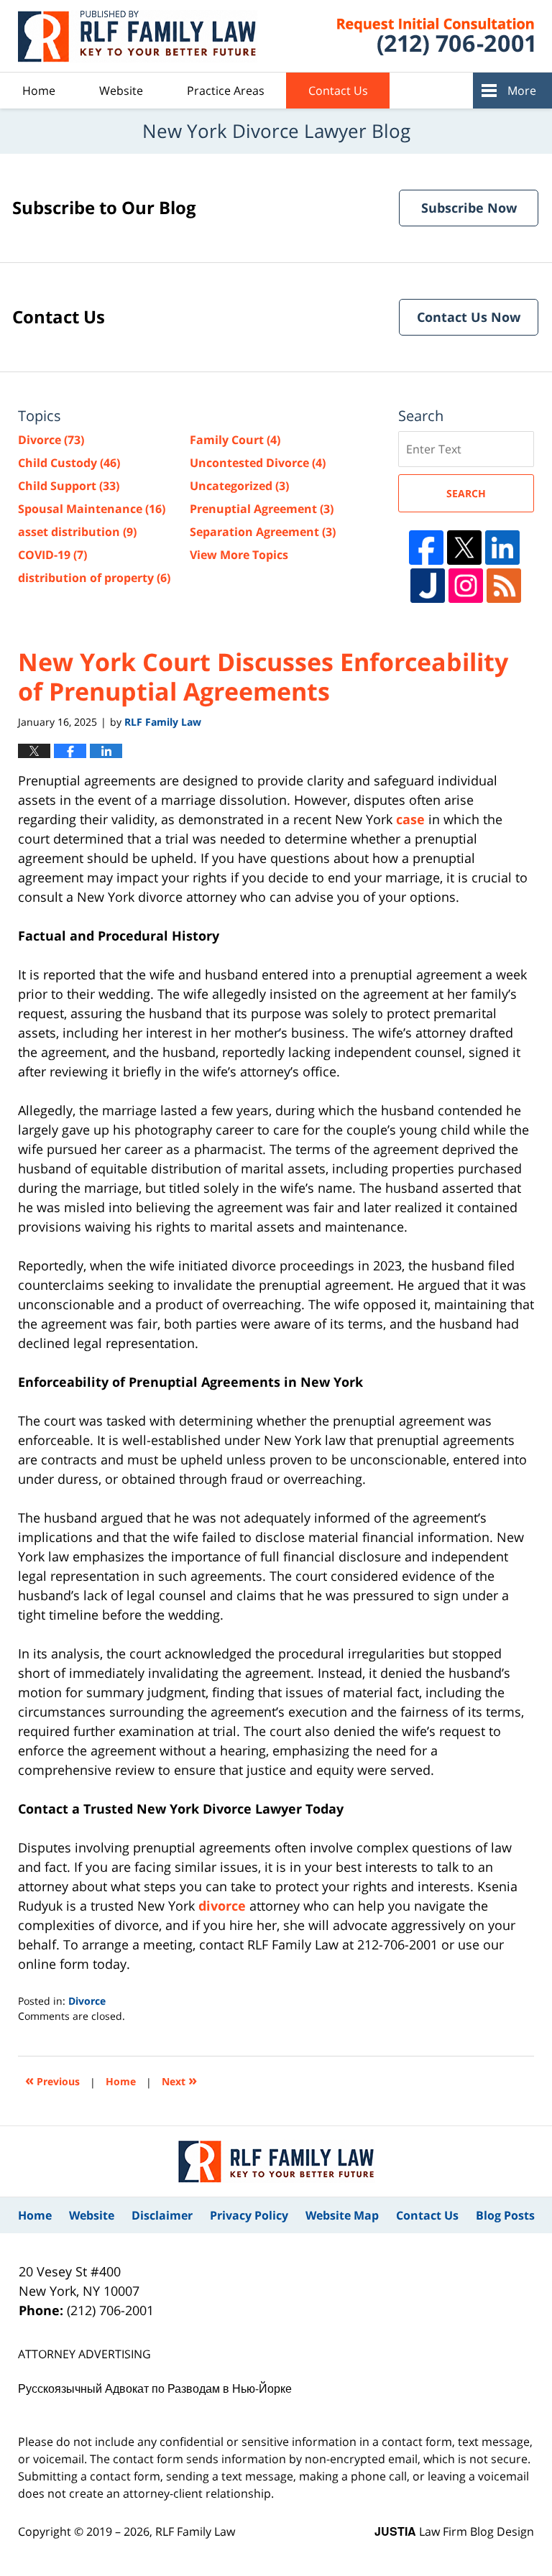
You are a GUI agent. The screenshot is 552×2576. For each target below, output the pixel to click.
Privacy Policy (249, 2215)
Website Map (342, 2215)
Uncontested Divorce (258, 463)
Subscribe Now (469, 208)
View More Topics (239, 555)
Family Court (235, 440)
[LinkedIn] (502, 548)
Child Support (69, 486)
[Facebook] (426, 548)
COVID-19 (52, 555)
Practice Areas (226, 91)
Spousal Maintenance (92, 509)
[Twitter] (464, 548)
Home (39, 91)
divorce (222, 1906)
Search (466, 493)
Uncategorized (239, 486)
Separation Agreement (263, 532)
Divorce (87, 2001)
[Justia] (428, 586)
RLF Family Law (195, 2531)
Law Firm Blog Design (454, 2531)
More (522, 91)
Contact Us (338, 91)
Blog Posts (505, 2215)
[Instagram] (466, 586)
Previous (52, 2080)
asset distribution (77, 532)
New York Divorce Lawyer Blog (139, 36)
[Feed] (504, 586)
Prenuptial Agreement (262, 509)
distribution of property (94, 578)
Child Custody (69, 463)
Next (179, 2080)
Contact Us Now (469, 317)
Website (121, 91)
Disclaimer (162, 2215)
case (410, 819)
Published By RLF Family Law (418, 36)
